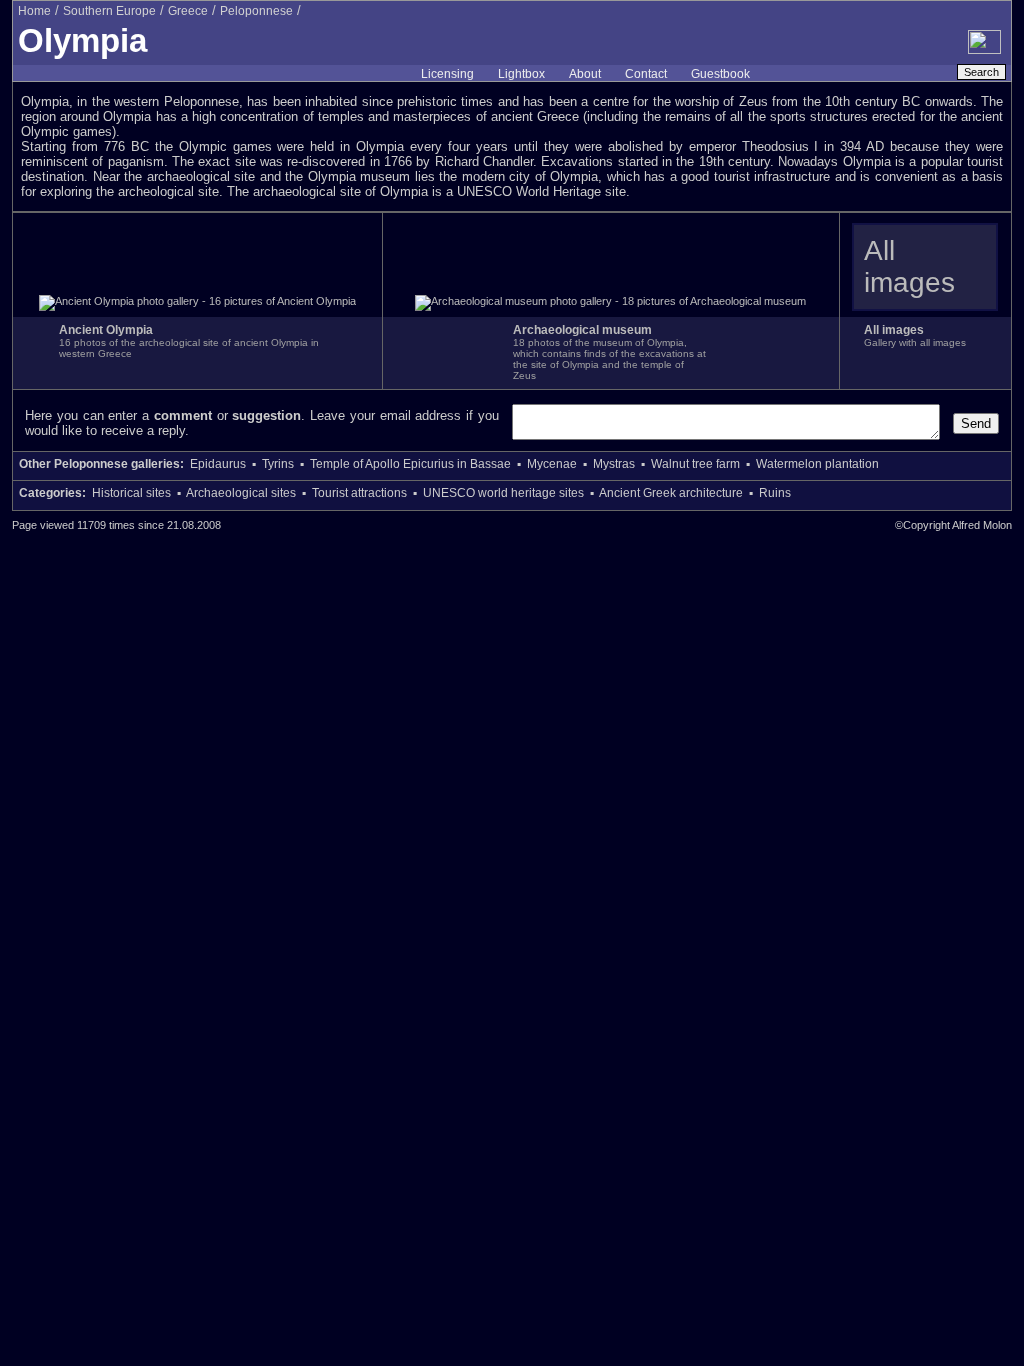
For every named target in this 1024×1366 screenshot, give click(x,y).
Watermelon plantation (817, 464)
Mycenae (552, 464)
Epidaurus (218, 464)
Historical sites (131, 493)
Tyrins (278, 464)
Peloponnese (256, 11)
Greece (188, 11)
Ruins (775, 493)
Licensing (447, 74)
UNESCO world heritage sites (503, 493)
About (585, 74)
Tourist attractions (359, 493)
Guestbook (720, 74)
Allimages (909, 266)
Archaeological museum (582, 330)
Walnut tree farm (695, 464)
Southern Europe (109, 11)
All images (894, 330)
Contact (646, 74)
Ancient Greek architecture (671, 493)
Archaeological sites (241, 493)
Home (34, 11)
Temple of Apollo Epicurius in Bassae (410, 464)
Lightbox (521, 74)
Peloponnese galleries (117, 464)
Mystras (614, 464)
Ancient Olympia (106, 330)
